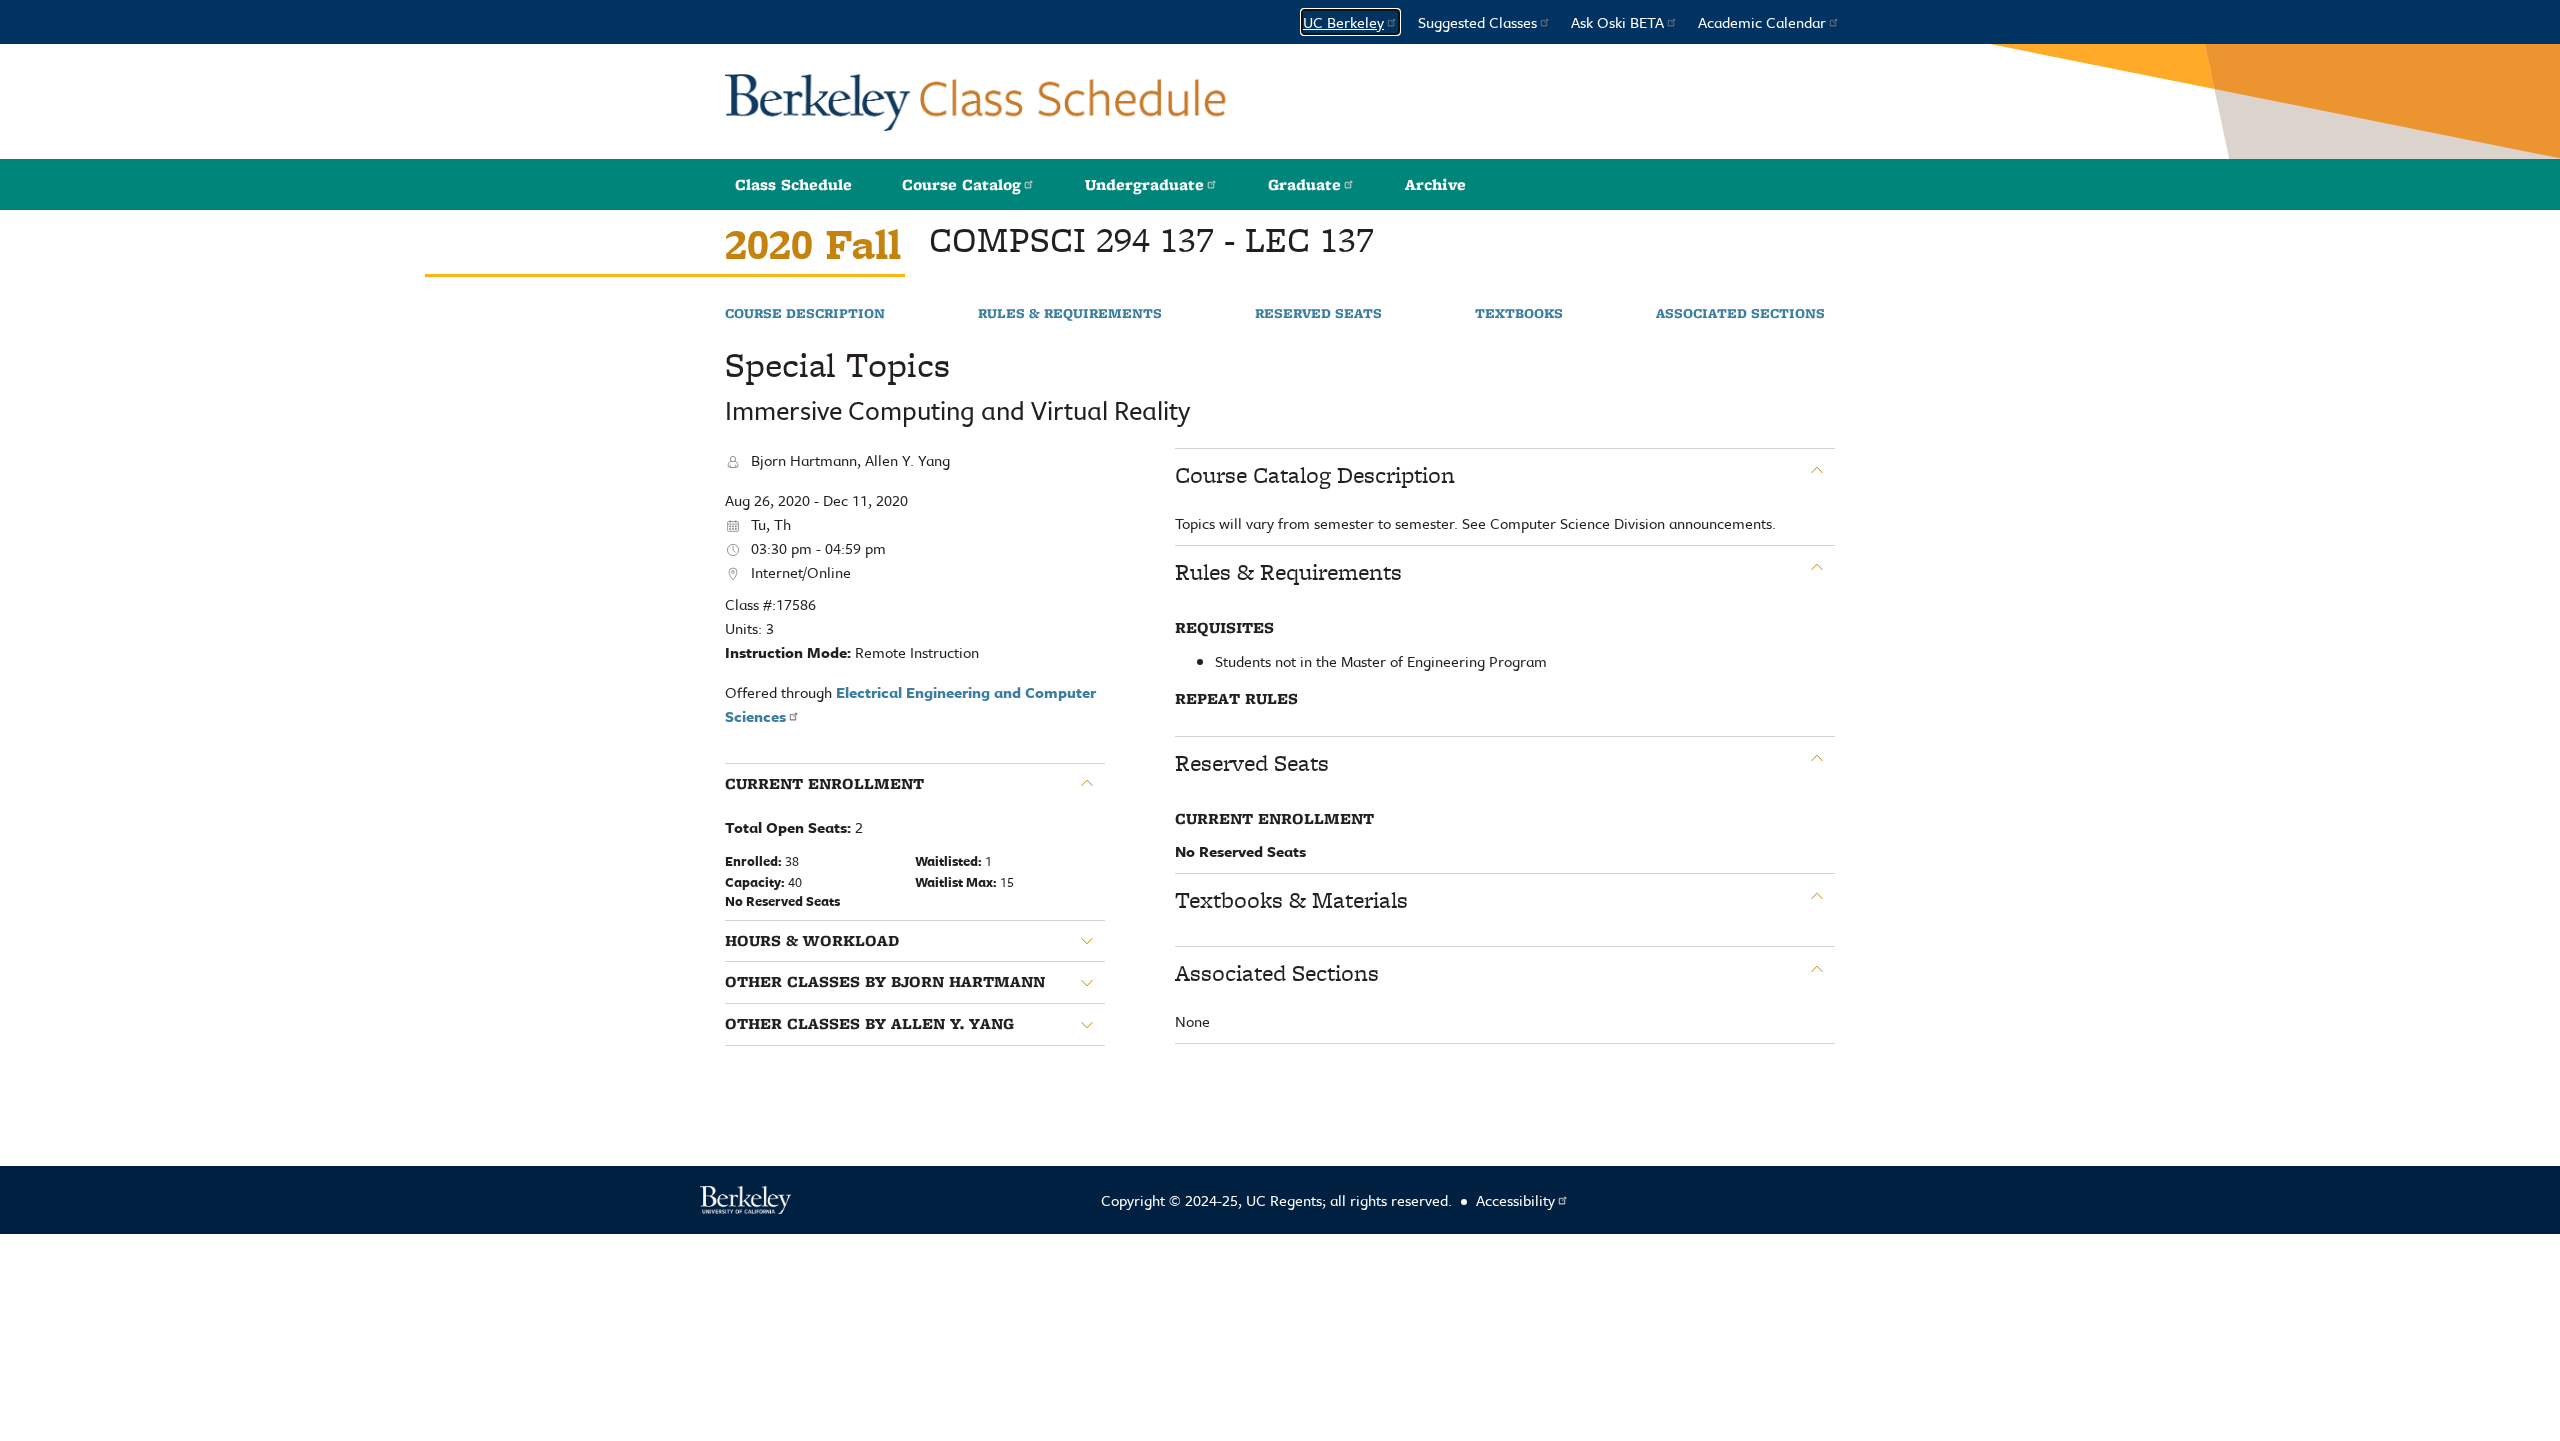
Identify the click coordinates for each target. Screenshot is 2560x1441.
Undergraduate (1144, 184)
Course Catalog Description (1315, 475)
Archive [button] (1435, 184)
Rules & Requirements (1070, 314)
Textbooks (1519, 314)
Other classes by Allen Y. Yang (869, 1024)
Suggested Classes (1477, 22)
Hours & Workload (812, 941)
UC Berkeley (1343, 22)
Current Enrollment (824, 784)
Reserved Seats (1318, 314)
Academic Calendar (1762, 22)
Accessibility (1515, 1200)
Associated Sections (1740, 314)
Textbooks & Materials (1291, 900)
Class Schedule (793, 184)
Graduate (1304, 184)
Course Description (805, 314)
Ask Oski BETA (1617, 22)
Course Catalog (961, 184)
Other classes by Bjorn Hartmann (885, 982)
